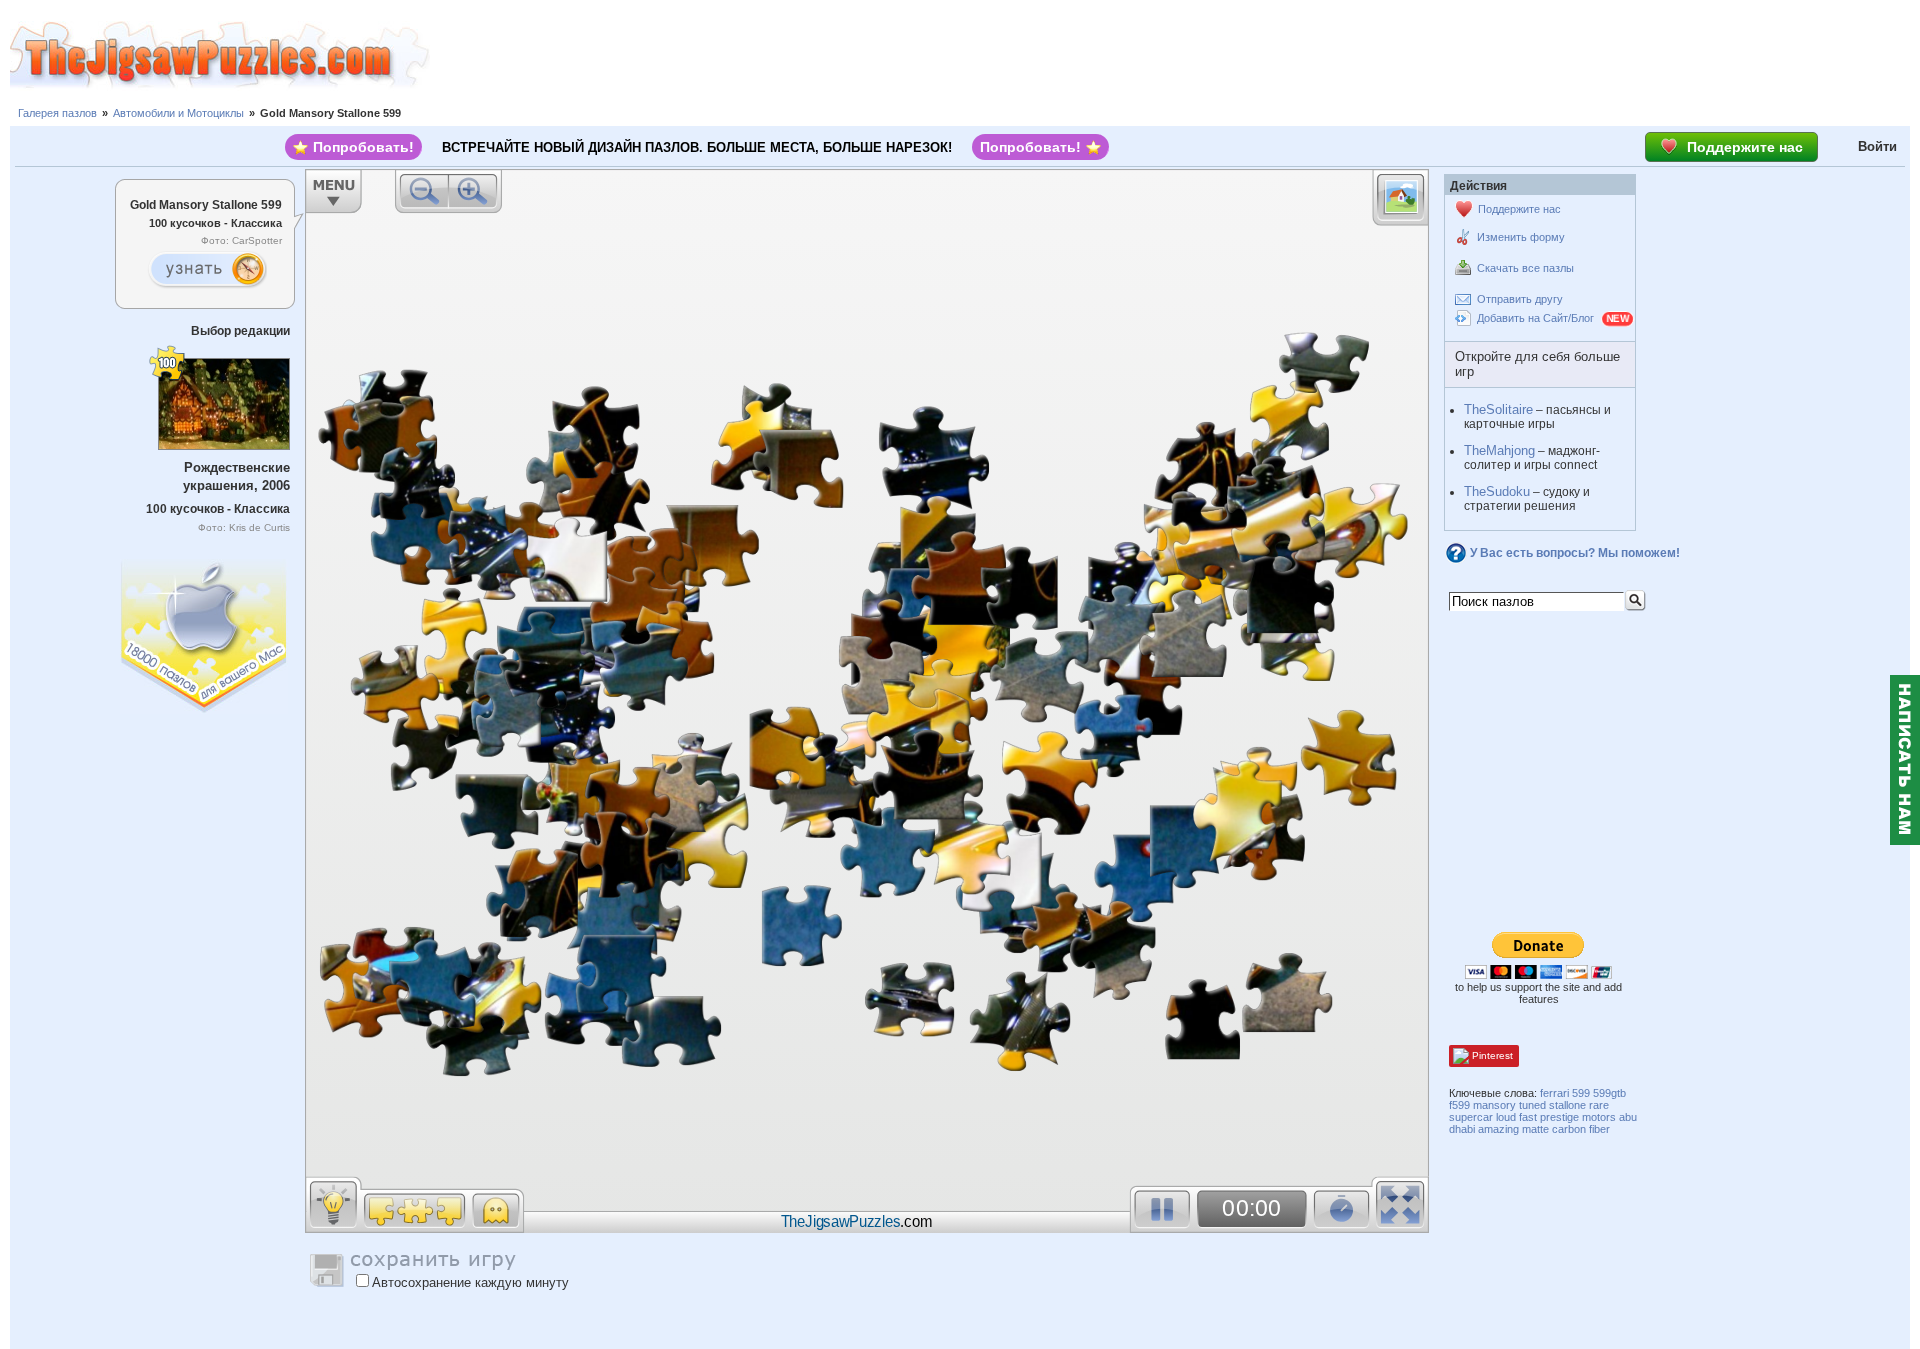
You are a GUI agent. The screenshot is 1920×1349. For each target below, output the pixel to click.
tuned (1532, 1105)
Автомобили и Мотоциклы (178, 113)
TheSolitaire (1498, 409)
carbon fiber (1581, 1129)
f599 (1459, 1105)
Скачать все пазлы (1525, 268)
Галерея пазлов (57, 113)
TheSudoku (1497, 491)
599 (1581, 1093)
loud (1506, 1117)
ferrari (1554, 1093)
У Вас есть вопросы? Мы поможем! (1575, 553)
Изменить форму (1521, 237)
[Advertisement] (1175, 55)
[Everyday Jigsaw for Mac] (205, 631)
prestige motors (1578, 1117)
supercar (1471, 1117)
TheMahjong (1499, 450)
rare (1599, 1105)
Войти (1877, 146)
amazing (1498, 1129)
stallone (1567, 1105)
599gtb (1609, 1093)
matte (1535, 1129)
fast (1528, 1117)
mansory (1494, 1105)
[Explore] (207, 270)
